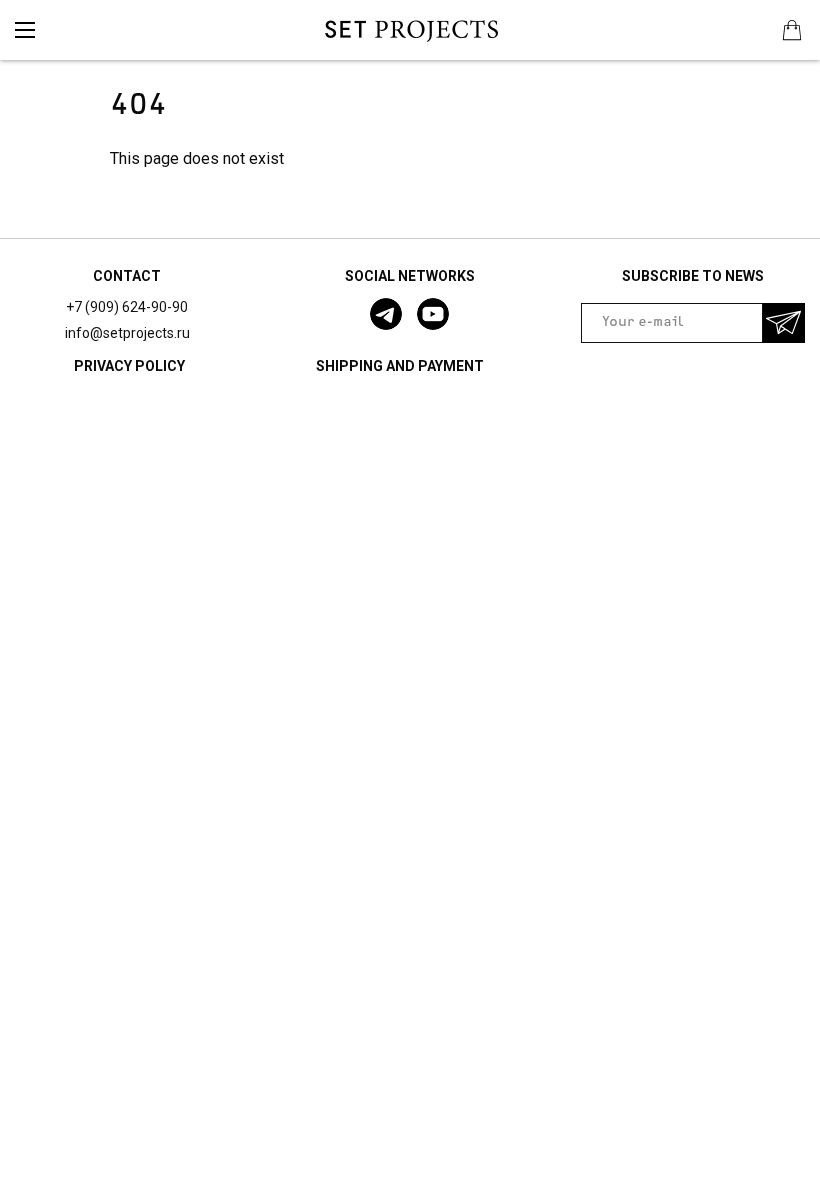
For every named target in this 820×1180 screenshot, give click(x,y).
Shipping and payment (400, 366)
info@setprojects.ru (127, 333)
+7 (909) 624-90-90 (127, 307)
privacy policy (129, 366)
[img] (25, 30)
